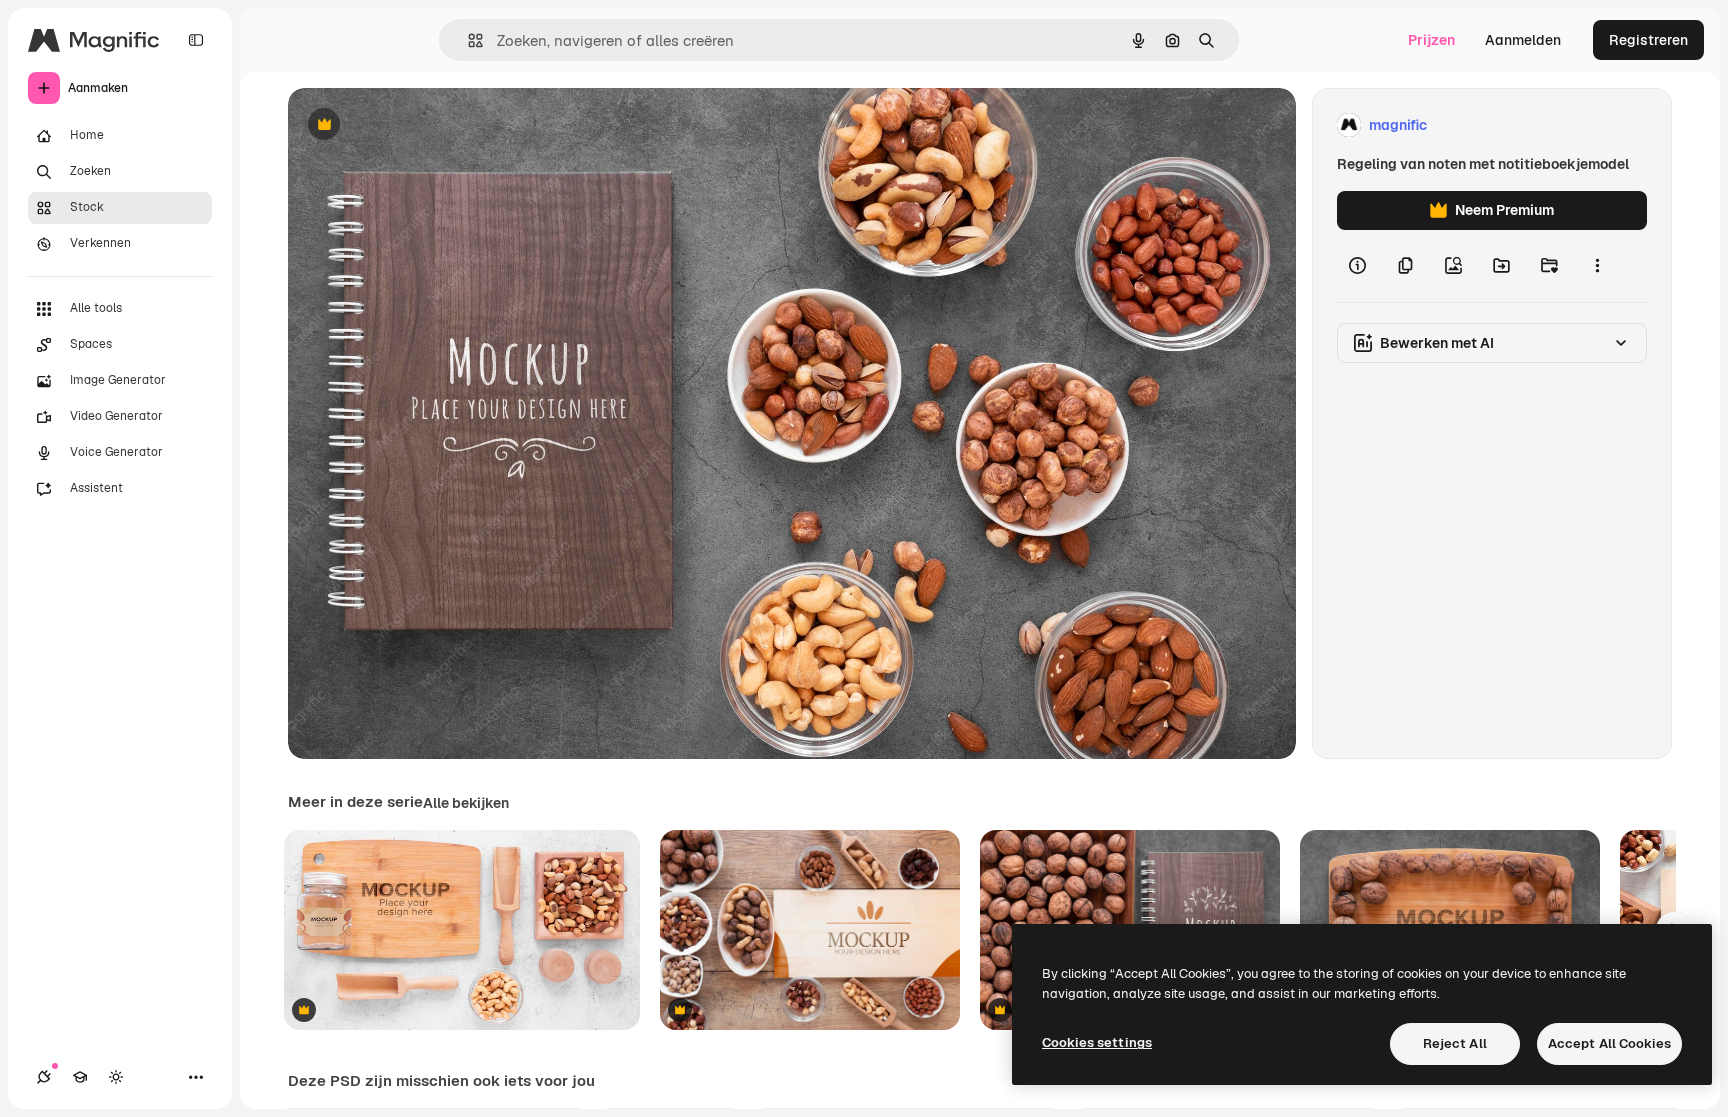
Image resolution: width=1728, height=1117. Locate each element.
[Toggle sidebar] (196, 40)
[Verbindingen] (44, 1077)
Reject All (1455, 1043)
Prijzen (1431, 40)
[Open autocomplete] (467, 40)
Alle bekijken (466, 803)
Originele (419, 125)
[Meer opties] (1597, 266)
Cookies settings (1097, 1042)
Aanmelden (1523, 40)
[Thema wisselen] (116, 1077)
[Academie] (80, 1077)
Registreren (1648, 40)
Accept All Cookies (1609, 1043)
